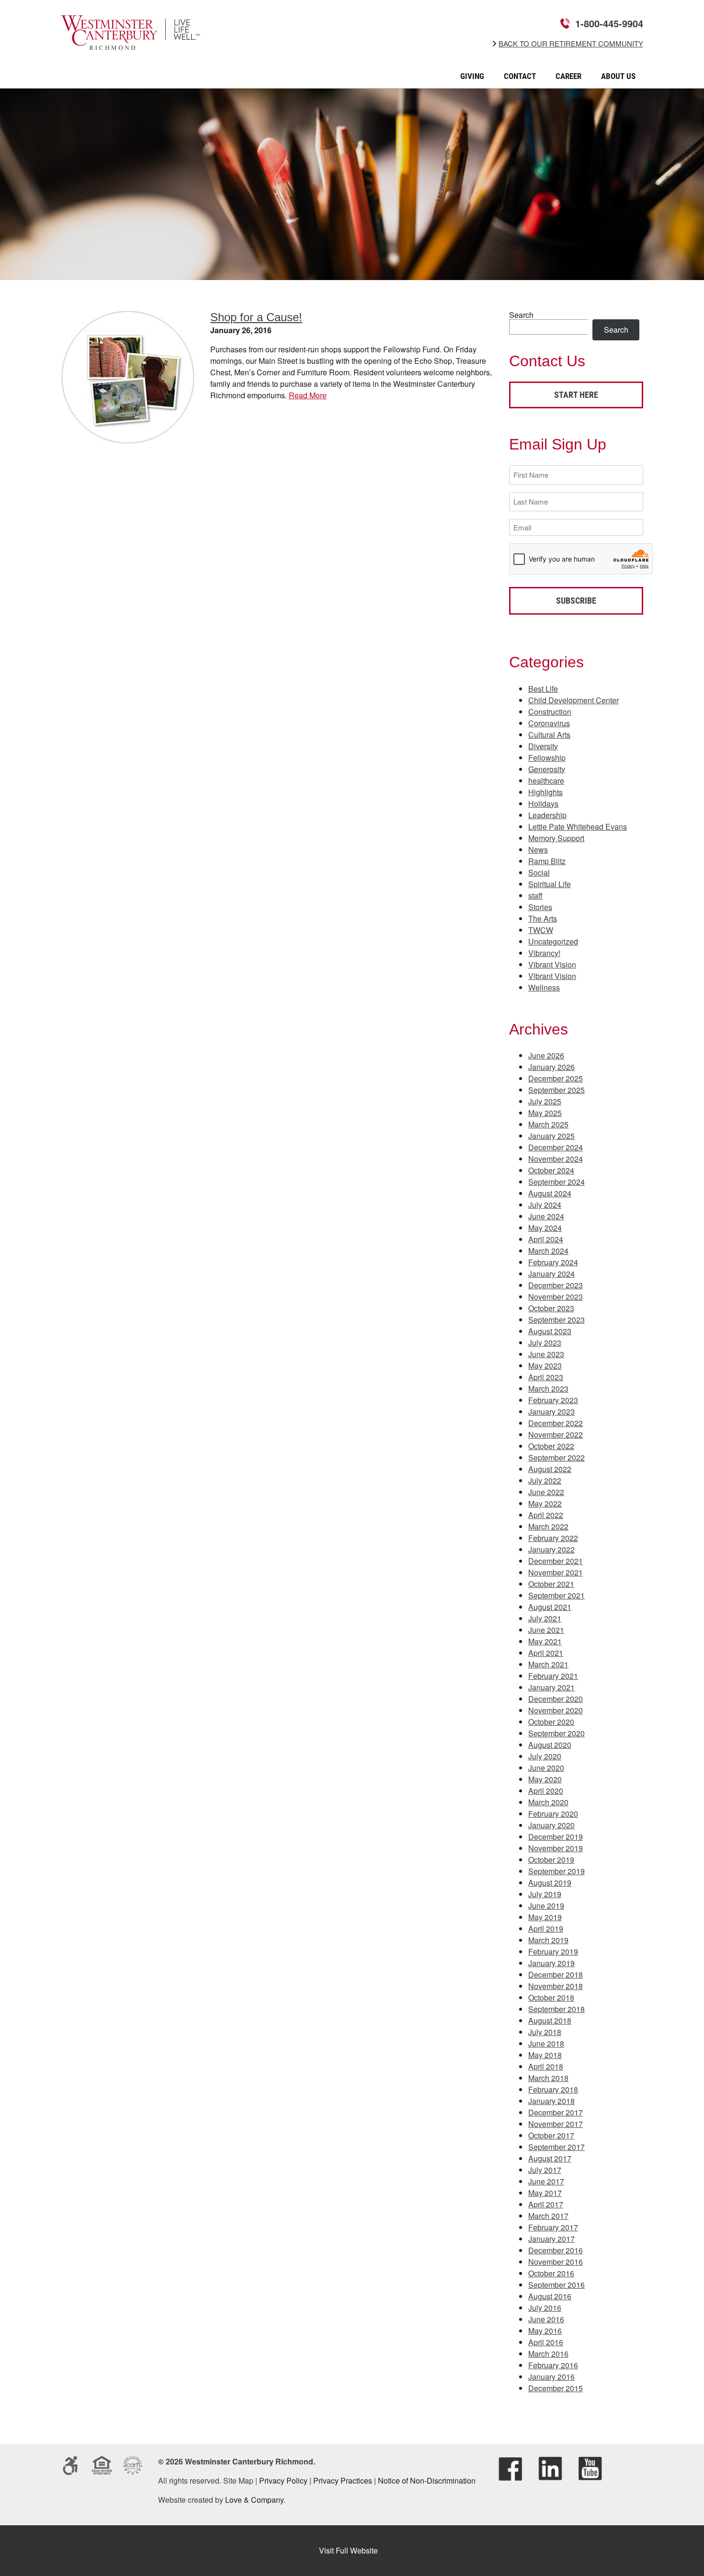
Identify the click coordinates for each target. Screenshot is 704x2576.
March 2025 (548, 1124)
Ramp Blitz (547, 861)
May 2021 (545, 1641)
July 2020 (545, 1756)
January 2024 (551, 1274)
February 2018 (553, 2089)
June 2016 (546, 2319)
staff (535, 895)
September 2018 (556, 2009)
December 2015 (556, 2388)
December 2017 (556, 2112)
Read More (308, 395)
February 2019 (553, 1952)
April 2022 (546, 1515)
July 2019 (545, 1894)
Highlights (545, 792)
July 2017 (545, 2170)
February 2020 (553, 1814)
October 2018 (551, 1997)
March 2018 (548, 2078)
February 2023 (553, 1400)
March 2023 (548, 1389)
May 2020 (545, 1779)
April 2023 (546, 1377)
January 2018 (551, 2101)
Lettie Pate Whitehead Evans (578, 827)
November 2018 (556, 1986)
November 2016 (556, 2262)
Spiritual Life (550, 884)
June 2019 (546, 1906)
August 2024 (550, 1193)
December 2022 (556, 1423)
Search (521, 315)
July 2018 (545, 2032)
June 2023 (546, 1354)
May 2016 (545, 2331)
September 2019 (556, 1871)
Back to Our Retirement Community (571, 44)
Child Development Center (573, 700)
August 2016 (550, 2296)
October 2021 (551, 1584)
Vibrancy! (544, 953)
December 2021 (556, 1561)
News (538, 849)
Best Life (543, 689)
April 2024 (546, 1239)
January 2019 (551, 1963)
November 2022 (556, 1434)
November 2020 (556, 1710)
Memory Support (556, 838)
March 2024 (548, 1251)
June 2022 (546, 1492)
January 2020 (551, 1825)
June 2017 (546, 2181)
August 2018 (550, 2020)
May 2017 (545, 2193)
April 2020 (546, 1791)
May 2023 (545, 1366)
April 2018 (546, 2066)
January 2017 (551, 2239)
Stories (540, 907)
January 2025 (551, 1136)
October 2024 (551, 1170)
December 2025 (556, 1078)
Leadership (547, 815)
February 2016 (553, 2365)
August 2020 (550, 1745)
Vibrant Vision (552, 964)
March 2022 (548, 1526)
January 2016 (551, 2377)
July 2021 (545, 1618)
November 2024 (556, 1159)
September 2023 (556, 1320)
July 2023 (545, 1343)
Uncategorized (553, 941)
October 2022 (551, 1446)
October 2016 (551, 2273)
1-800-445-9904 (609, 23)
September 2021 (556, 1595)
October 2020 (551, 1722)
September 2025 (556, 1090)
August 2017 (550, 2158)
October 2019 (551, 1860)
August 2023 (550, 1331)
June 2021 (546, 1630)
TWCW (541, 930)
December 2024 (556, 1147)
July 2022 (545, 1480)
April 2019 (546, 1929)
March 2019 (548, 1940)
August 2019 (550, 1883)
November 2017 (556, 2124)
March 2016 (548, 2354)
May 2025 (545, 1113)
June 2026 (546, 1055)
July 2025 (545, 1101)
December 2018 (556, 1974)
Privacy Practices (343, 2480)
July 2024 (545, 1205)
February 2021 (553, 1676)
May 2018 (545, 2055)
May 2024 (545, 1228)
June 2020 (546, 1768)
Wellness (544, 987)
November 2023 (556, 1297)
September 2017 (556, 2147)
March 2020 (548, 1802)
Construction (550, 712)
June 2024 (546, 1216)
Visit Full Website (348, 2550)
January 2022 (551, 1549)
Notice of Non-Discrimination (427, 2480)
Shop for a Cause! (256, 317)
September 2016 (556, 2285)
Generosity (547, 769)
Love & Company (254, 2500)
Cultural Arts (549, 735)
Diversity (543, 746)
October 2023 (551, 1308)
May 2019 (545, 1917)
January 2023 (551, 1412)
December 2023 (556, 1285)
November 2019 (556, 1848)
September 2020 (556, 1733)
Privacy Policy (283, 2480)
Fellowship (547, 758)
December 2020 (556, 1699)
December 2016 (556, 2250)
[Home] (131, 43)
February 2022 (553, 1538)
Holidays (543, 804)
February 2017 (553, 2227)
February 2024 (553, 1262)
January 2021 (551, 1687)
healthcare (546, 781)
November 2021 (556, 1572)
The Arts (543, 918)
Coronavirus (549, 723)
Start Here (576, 395)
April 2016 (546, 2342)
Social (539, 872)
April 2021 (546, 1653)
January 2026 (551, 1067)
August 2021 (550, 1607)
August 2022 (550, 1469)
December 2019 (556, 1837)
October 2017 (551, 2135)
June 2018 (546, 2043)
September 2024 (556, 1182)
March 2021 (548, 1664)
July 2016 (545, 2308)
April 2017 (546, 2204)
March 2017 (548, 2216)
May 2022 (545, 1503)
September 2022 (556, 1457)
